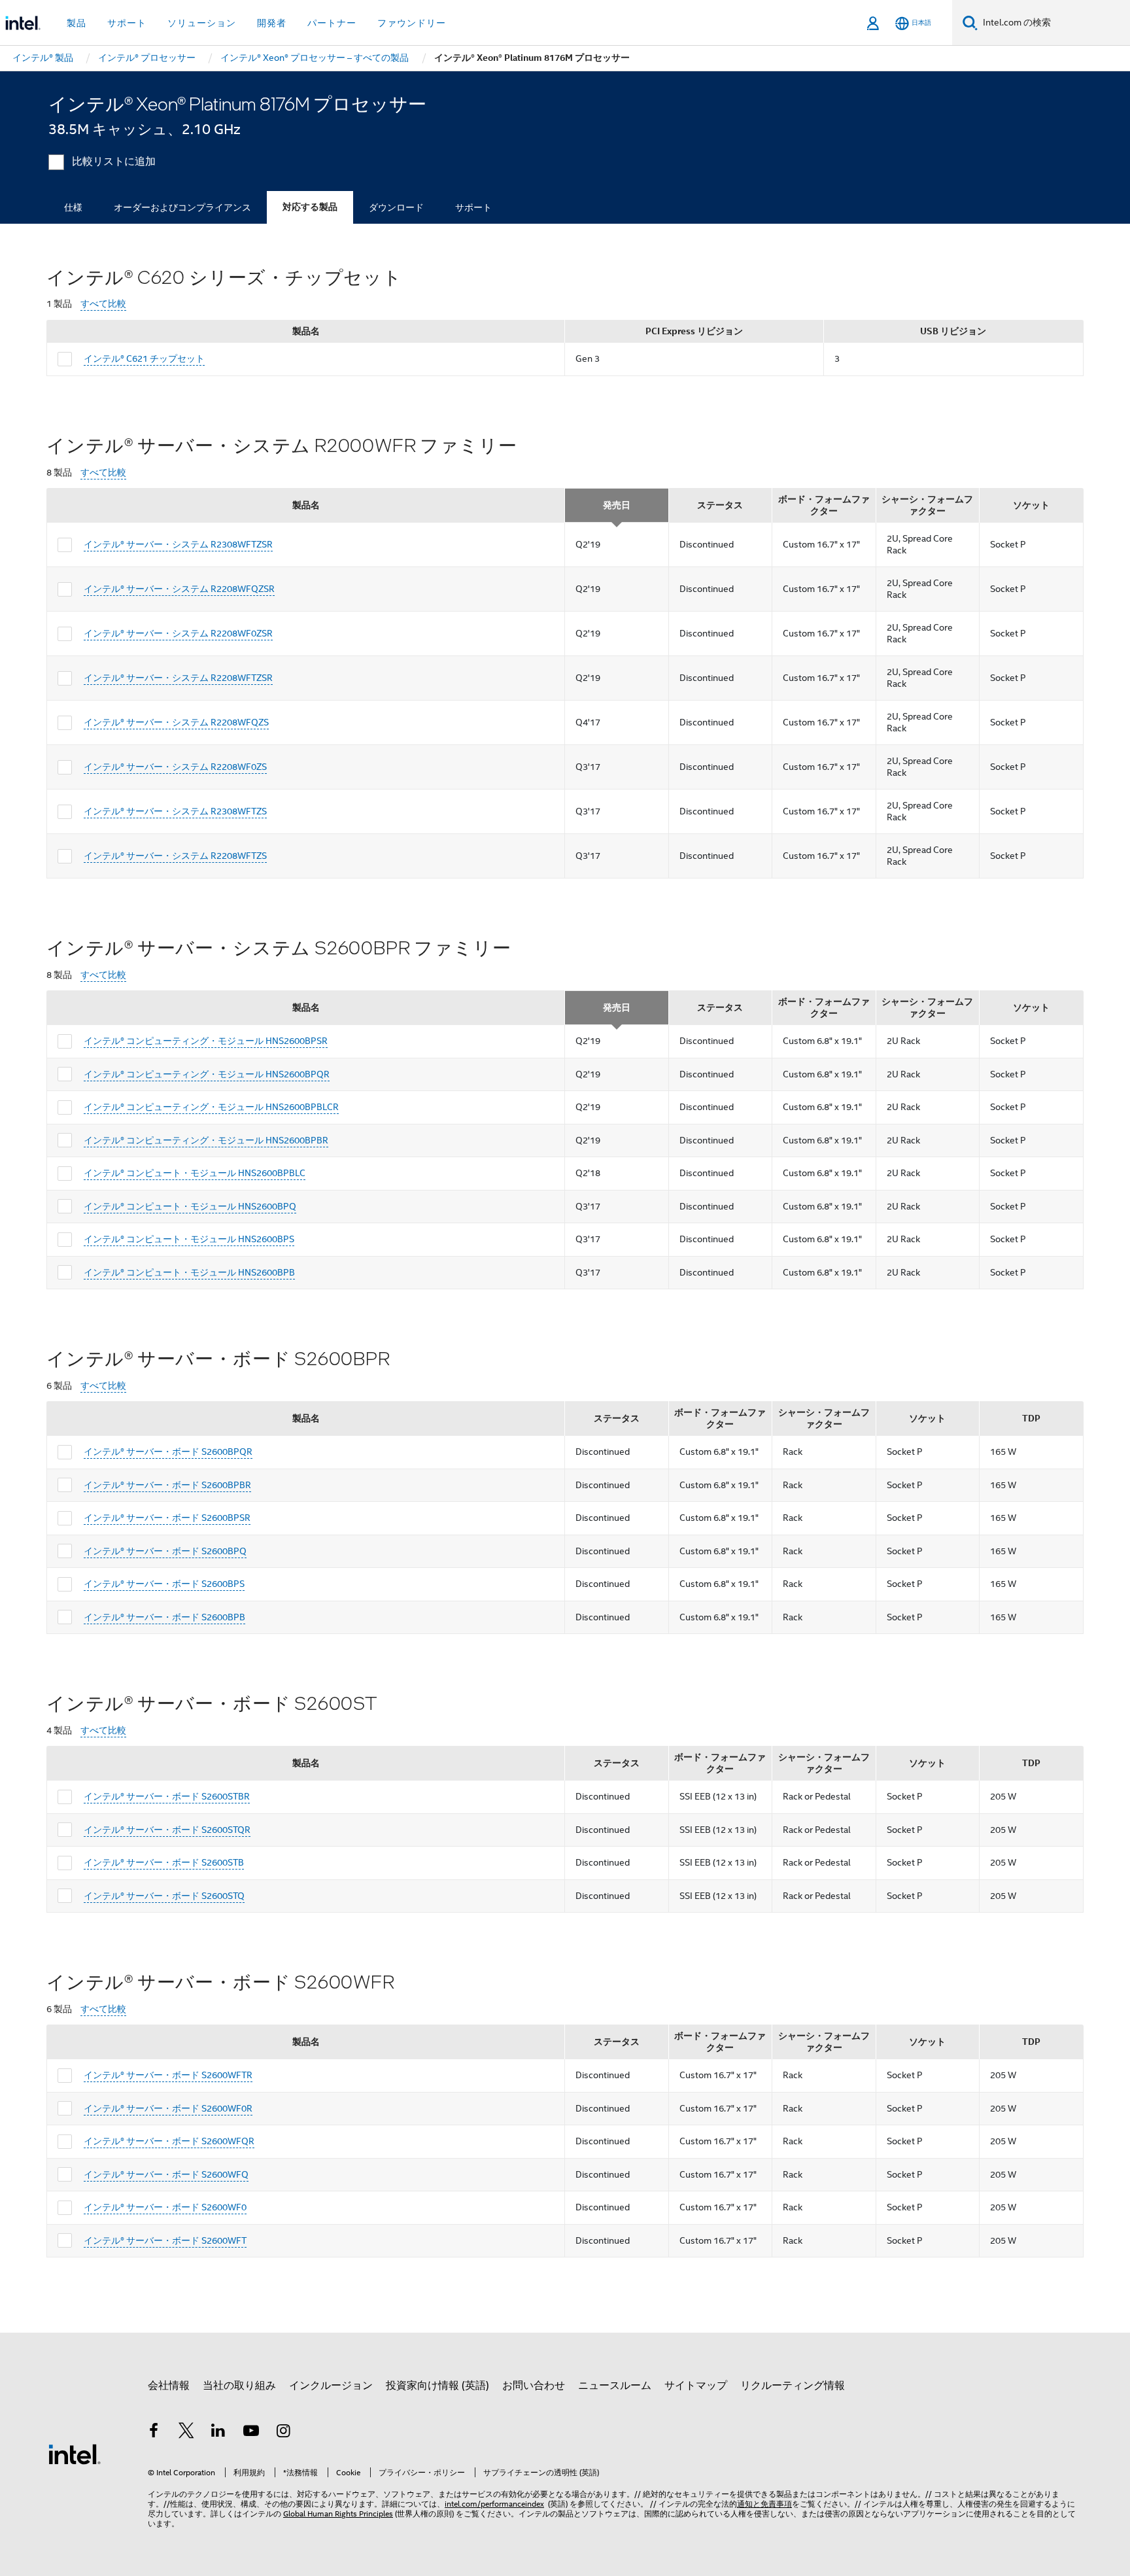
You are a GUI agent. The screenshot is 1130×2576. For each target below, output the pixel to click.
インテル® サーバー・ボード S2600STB (164, 1862)
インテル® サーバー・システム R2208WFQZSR (179, 589)
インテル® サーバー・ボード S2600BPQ (165, 1551)
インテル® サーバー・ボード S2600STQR (167, 1830)
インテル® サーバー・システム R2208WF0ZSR (178, 633)
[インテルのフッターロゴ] (75, 2454)
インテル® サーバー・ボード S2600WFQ (166, 2174)
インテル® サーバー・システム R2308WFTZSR (178, 544)
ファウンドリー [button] (412, 23)
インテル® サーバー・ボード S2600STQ (164, 1896)
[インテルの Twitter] (186, 2433)
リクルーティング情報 (793, 2386)
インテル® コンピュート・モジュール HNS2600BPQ (190, 1206)
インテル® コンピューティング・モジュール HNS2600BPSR (206, 1041)
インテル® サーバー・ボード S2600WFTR (168, 2075)
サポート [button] (127, 23)
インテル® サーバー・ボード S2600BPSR (167, 1518)
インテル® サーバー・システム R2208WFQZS (176, 722)
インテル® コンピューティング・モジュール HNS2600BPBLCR (211, 1107)
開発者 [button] (272, 23)
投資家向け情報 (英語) (437, 2386)
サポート (473, 207)
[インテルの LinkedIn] (218, 2433)
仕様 (73, 207)
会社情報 (169, 2386)
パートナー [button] (332, 23)
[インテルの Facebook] (154, 2433)
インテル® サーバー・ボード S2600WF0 (165, 2207)
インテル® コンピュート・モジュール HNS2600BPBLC (195, 1173)
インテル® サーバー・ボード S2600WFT (165, 2240)
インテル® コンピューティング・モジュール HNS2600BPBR (206, 1140)
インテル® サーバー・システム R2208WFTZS (175, 856)
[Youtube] (251, 2433)
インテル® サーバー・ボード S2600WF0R (168, 2108)
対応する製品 (310, 207)
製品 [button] (77, 23)
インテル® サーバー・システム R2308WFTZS (175, 811)
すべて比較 (103, 304)
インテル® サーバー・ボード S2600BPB (164, 1617)
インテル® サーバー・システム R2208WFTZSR (178, 678)
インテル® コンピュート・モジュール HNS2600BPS (189, 1239)
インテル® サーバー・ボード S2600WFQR (169, 2141)
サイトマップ (696, 2386)
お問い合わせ (534, 2386)
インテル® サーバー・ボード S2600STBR (167, 1796)
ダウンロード (396, 207)
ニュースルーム (615, 2386)
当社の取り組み (239, 2386)
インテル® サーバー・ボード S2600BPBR (167, 1485)
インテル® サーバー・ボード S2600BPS (164, 1584)
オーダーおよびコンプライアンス (182, 207)
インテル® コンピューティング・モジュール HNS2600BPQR (207, 1074)
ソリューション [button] (202, 23)
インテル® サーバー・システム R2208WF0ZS (175, 767)
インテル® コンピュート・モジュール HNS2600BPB (189, 1272)
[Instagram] (283, 2433)
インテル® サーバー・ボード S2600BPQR (168, 1452)
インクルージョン (331, 2386)
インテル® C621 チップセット (144, 358)
